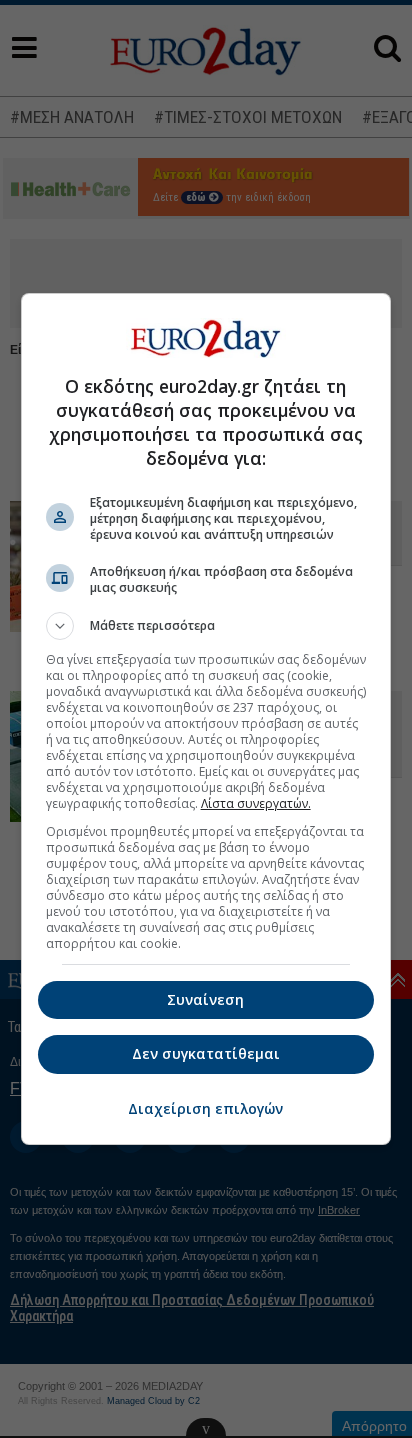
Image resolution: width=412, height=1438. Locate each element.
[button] (206, 626)
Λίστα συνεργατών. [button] (256, 803)
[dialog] (206, 719)
